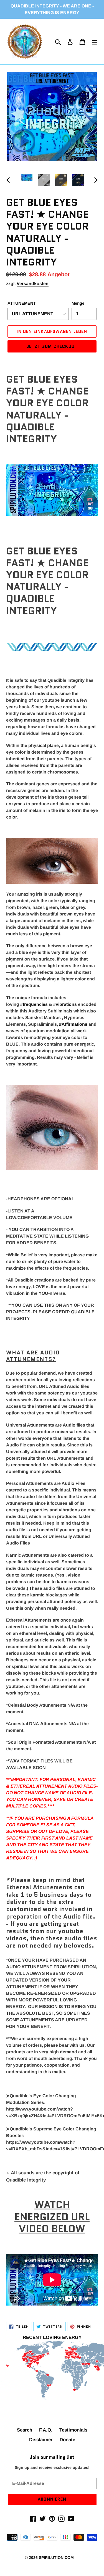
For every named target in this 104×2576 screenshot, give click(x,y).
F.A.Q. (46, 2430)
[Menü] (95, 42)
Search (25, 2430)
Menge (78, 303)
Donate (67, 2440)
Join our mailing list (52, 2457)
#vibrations (65, 1004)
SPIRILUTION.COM (56, 2557)
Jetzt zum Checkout (52, 346)
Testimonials (73, 2430)
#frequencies (34, 1004)
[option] (27, 179)
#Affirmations (73, 1024)
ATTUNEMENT (22, 303)
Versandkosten (33, 284)
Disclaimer (41, 2440)
